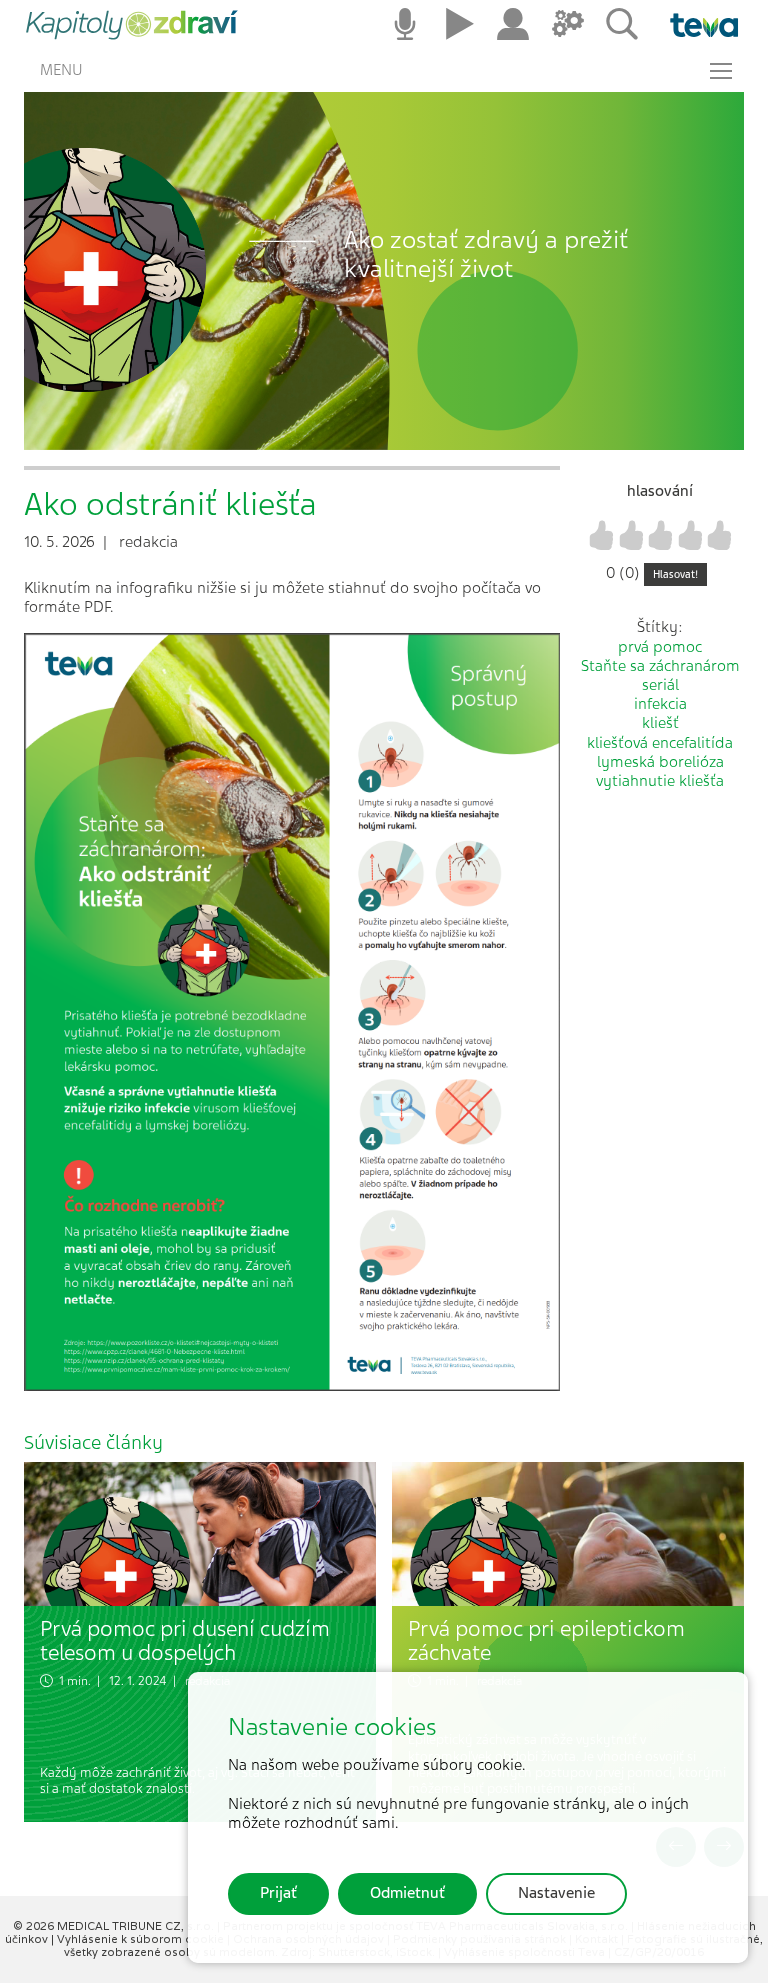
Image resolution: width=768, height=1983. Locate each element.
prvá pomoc (660, 647)
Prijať (278, 1893)
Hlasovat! (675, 574)
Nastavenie (556, 1893)
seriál (660, 685)
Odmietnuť (407, 1893)
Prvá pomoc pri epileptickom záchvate (546, 1641)
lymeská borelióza (660, 762)
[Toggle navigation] (721, 71)
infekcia (660, 704)
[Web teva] (696, 25)
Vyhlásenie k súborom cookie (142, 1939)
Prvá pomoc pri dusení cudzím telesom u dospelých (185, 1641)
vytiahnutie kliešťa (660, 781)
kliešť (660, 723)
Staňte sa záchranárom (660, 666)
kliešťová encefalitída (660, 743)
